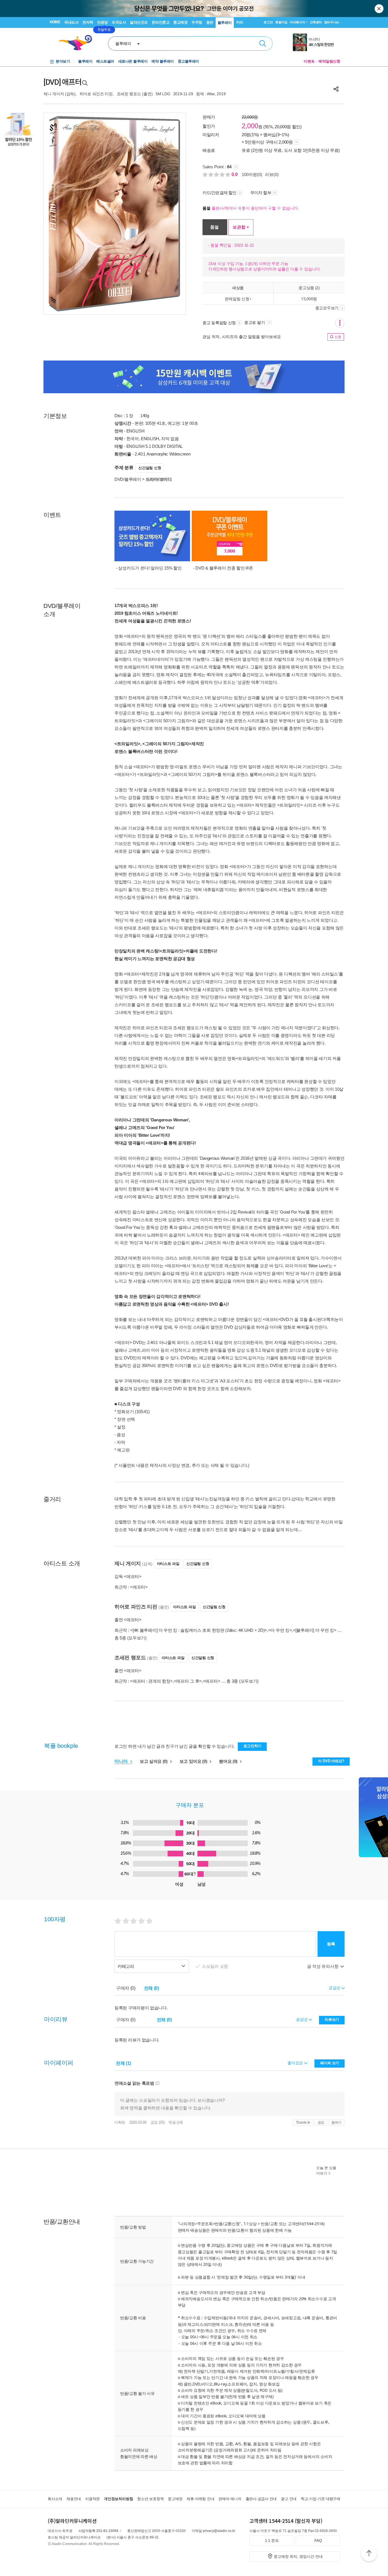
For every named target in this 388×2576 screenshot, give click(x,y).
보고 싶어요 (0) (154, 1761)
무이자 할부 (261, 193)
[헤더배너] (317, 42)
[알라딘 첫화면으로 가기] (78, 43)
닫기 (379, 9)
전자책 (88, 22)
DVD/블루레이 (128, 479)
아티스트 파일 (168, 1564)
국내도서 (71, 22)
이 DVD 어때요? (331, 1761)
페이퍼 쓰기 (330, 2063)
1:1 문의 (272, 2541)
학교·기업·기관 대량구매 (321, 2499)
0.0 (235, 174)
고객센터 (316, 22)
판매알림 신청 (237, 299)
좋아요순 (296, 2063)
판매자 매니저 (230, 2499)
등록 (331, 1944)
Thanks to (303, 2122)
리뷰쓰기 (332, 2019)
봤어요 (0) (229, 1761)
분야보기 (63, 61)
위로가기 (369, 2554)
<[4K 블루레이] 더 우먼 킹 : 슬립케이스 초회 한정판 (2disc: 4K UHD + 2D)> (199, 1630)
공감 (321, 2122)
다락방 (120, 2122)
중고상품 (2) (309, 288)
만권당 (103, 22)
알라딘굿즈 (139, 22)
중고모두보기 (327, 308)
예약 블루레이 (163, 61)
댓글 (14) (176, 2122)
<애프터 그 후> (188, 1681)
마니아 (122, 1761)
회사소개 (55, 2499)
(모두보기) (137, 1638)
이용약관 (92, 2499)
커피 (240, 22)
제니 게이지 (54, 94)
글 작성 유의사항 (323, 1966)
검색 (263, 44)
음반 (210, 22)
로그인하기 (253, 1746)
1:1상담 (250, 2224)
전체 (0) (152, 1988)
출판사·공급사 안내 (261, 2499)
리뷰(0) (272, 174)
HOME (55, 22)
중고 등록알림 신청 (219, 323)
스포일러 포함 (216, 1966)
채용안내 (74, 2499)
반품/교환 (269, 2224)
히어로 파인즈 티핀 (96, 94)
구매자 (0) (126, 1988)
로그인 (268, 22)
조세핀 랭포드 (129, 94)
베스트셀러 (105, 61)
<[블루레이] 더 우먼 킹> (315, 1630)
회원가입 (281, 22)
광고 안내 (289, 2499)
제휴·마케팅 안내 (200, 2499)
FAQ (318, 2541)
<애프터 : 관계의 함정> (151, 1681)
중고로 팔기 (255, 322)
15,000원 (309, 299)
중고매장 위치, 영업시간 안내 (298, 2557)
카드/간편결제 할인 (219, 193)
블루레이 (225, 23)
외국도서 (119, 22)
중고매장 (180, 22)
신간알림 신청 (150, 468)
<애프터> (139, 1587)
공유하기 (336, 89)
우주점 (197, 22)
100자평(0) (252, 174)
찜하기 (336, 2122)
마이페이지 (297, 22)
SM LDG (163, 94)
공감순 (302, 2019)
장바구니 (332, 22)
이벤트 (309, 61)
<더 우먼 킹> (280, 1630)
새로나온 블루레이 (133, 61)
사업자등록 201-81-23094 (98, 2531)
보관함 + (241, 227)
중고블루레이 (188, 61)
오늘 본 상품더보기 (326, 2171)
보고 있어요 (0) (194, 1761)
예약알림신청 (329, 61)
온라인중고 (161, 22)
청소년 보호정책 (150, 2499)
